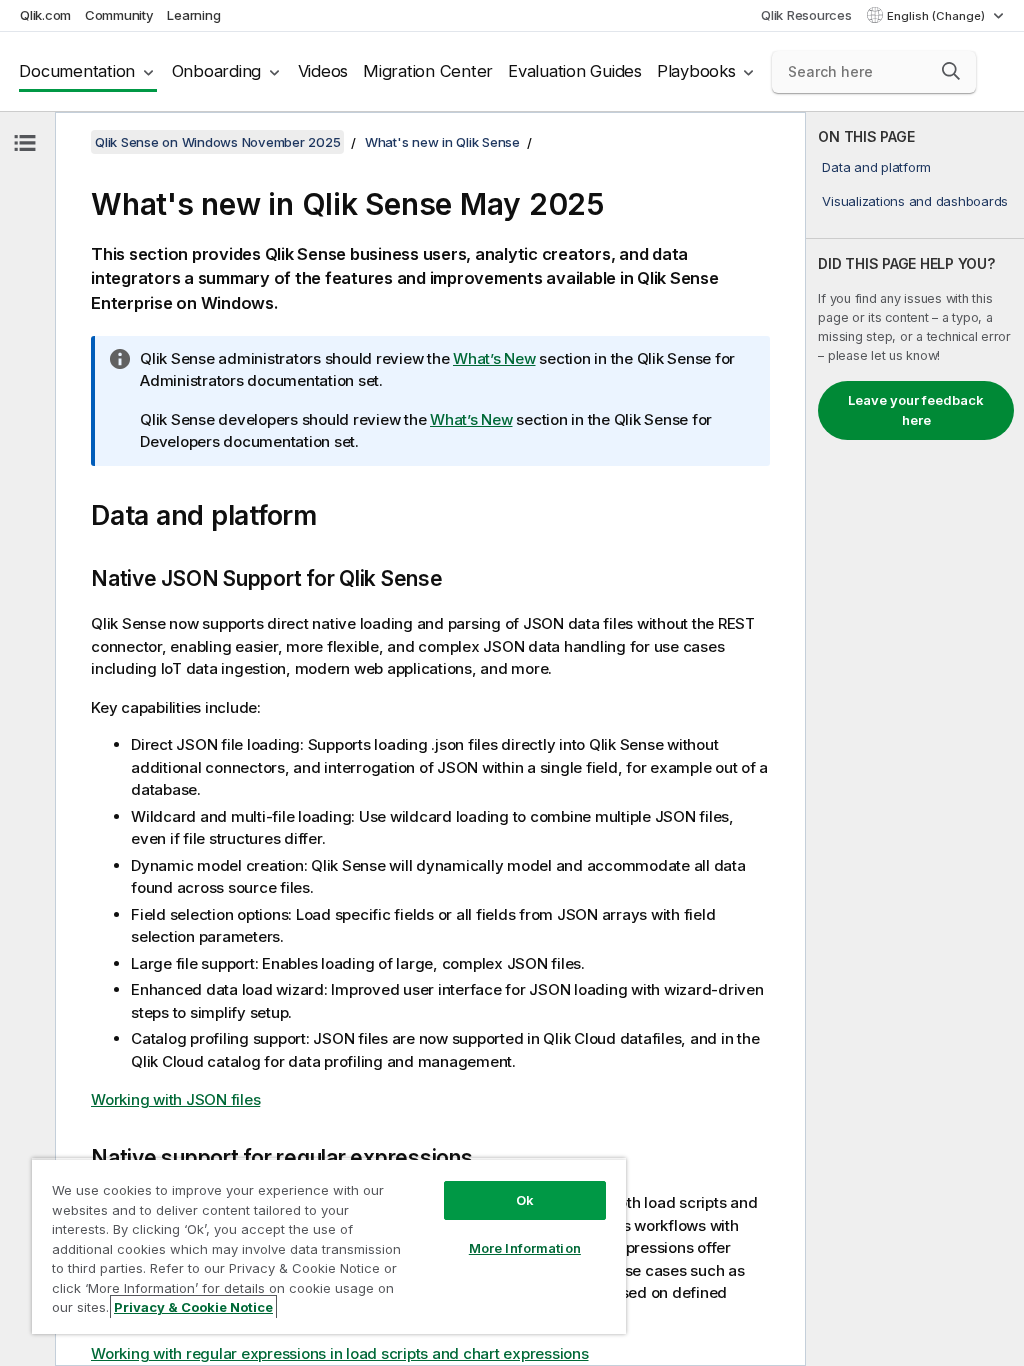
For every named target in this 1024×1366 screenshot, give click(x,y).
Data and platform (876, 167)
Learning (193, 15)
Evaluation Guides (575, 71)
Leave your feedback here (916, 410)
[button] (951, 71)
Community (119, 15)
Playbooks (696, 71)
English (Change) (937, 16)
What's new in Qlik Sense (442, 142)
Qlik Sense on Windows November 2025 (217, 142)
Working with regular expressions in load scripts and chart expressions (340, 1353)
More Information (525, 1248)
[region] (329, 1246)
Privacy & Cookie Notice (193, 1307)
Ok (525, 1200)
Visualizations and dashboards (915, 201)
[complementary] (915, 739)
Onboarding (217, 71)
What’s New (494, 358)
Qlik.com (45, 15)
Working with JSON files (175, 1099)
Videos (323, 71)
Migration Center (428, 71)
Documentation (77, 71)
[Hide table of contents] (25, 143)
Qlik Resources (806, 15)
